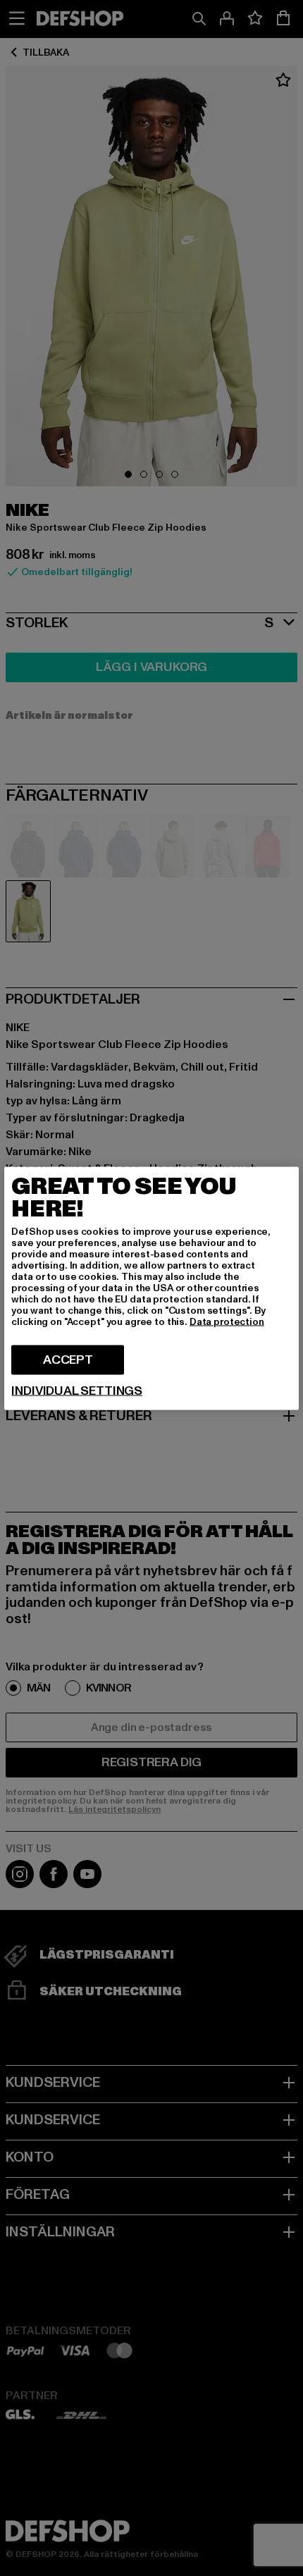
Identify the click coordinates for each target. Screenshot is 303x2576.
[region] (151, 1288)
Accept (68, 1359)
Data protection (227, 1321)
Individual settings (77, 1391)
